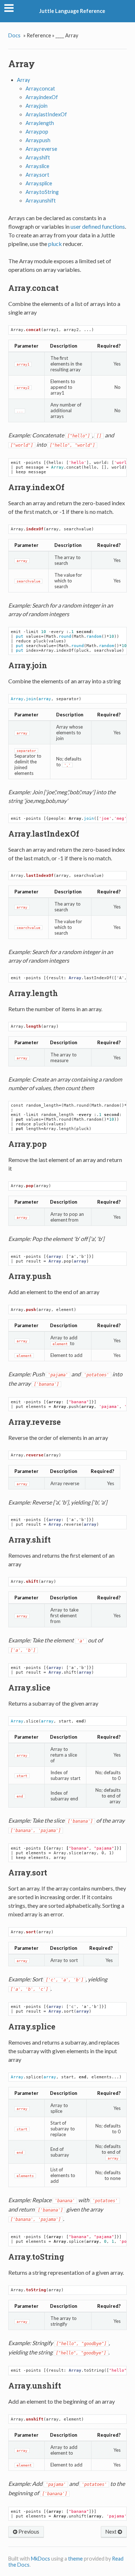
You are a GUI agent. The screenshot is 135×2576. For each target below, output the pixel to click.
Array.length (40, 123)
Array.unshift (41, 201)
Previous (28, 2532)
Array (23, 80)
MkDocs (40, 2559)
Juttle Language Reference (72, 11)
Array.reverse (41, 149)
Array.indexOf (42, 97)
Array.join (37, 106)
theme (75, 2559)
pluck (55, 244)
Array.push (38, 140)
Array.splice (39, 183)
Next (112, 2532)
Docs (14, 35)
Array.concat (40, 89)
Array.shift (38, 157)
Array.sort (37, 175)
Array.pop (37, 132)
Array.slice (37, 166)
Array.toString (42, 192)
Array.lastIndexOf (46, 114)
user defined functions (98, 226)
